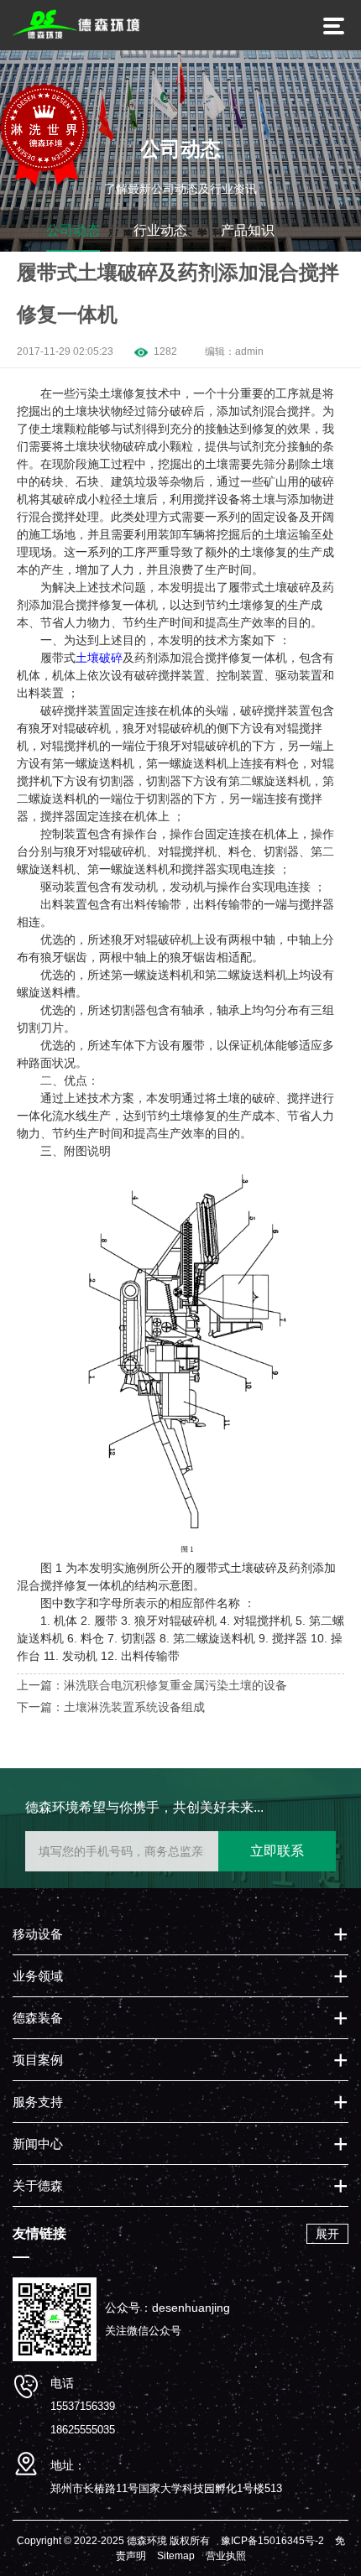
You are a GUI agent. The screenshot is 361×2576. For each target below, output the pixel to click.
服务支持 (38, 2102)
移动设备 (38, 1934)
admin (249, 351)
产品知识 (248, 230)
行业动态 (160, 230)
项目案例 (38, 2060)
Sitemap (176, 2556)
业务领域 (38, 1976)
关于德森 (38, 2186)
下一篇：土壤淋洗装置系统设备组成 (111, 1707)
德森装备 (38, 2018)
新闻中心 (38, 2144)
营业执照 (226, 2556)
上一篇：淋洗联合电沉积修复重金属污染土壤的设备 (152, 1685)
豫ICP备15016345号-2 (272, 2541)
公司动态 (73, 230)
